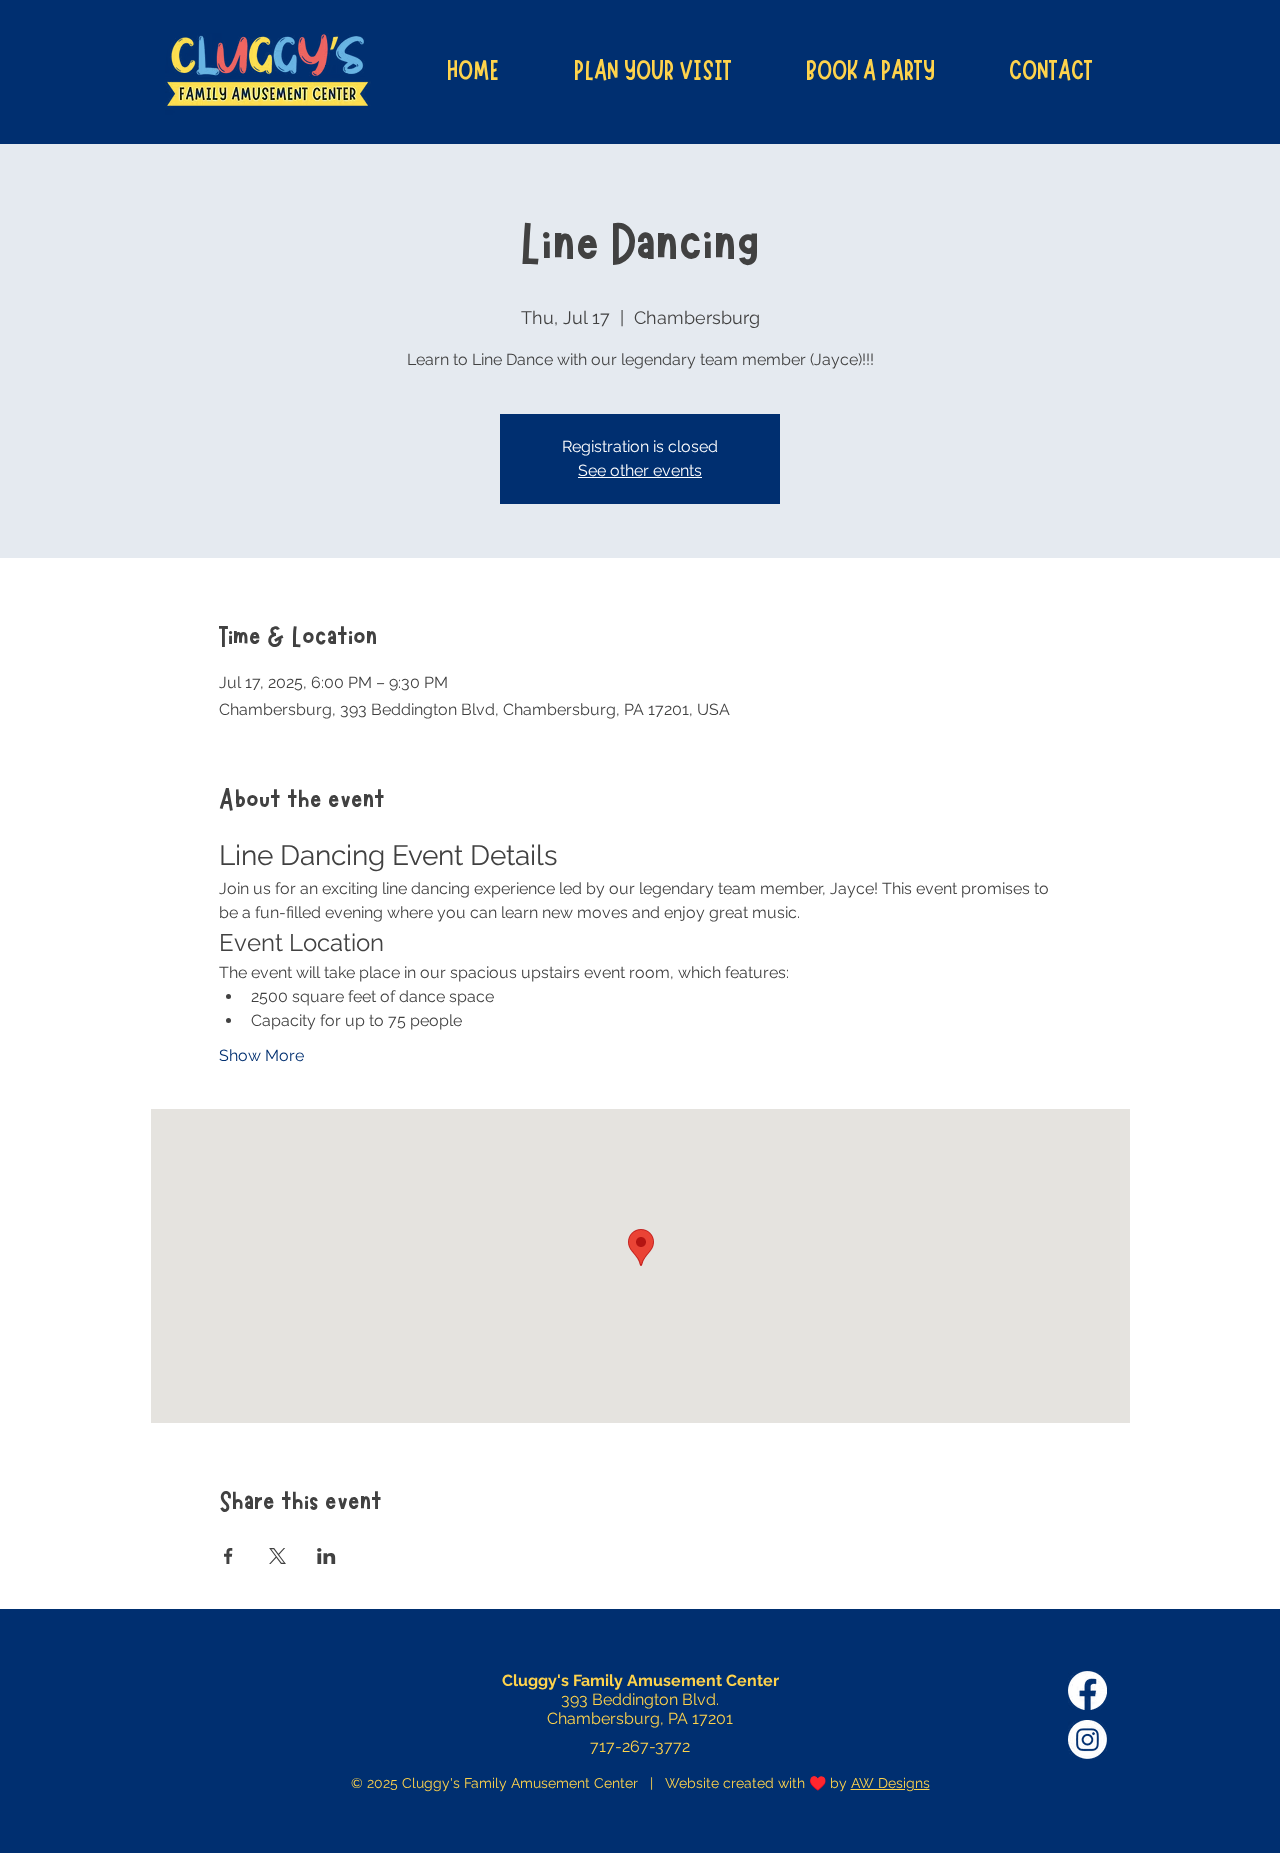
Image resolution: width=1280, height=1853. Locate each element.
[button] (652, 71)
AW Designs (890, 1783)
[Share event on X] (277, 1556)
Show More (261, 1055)
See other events (640, 470)
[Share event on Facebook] (228, 1556)
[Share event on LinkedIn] (326, 1556)
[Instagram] (1087, 1739)
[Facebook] (1087, 1690)
